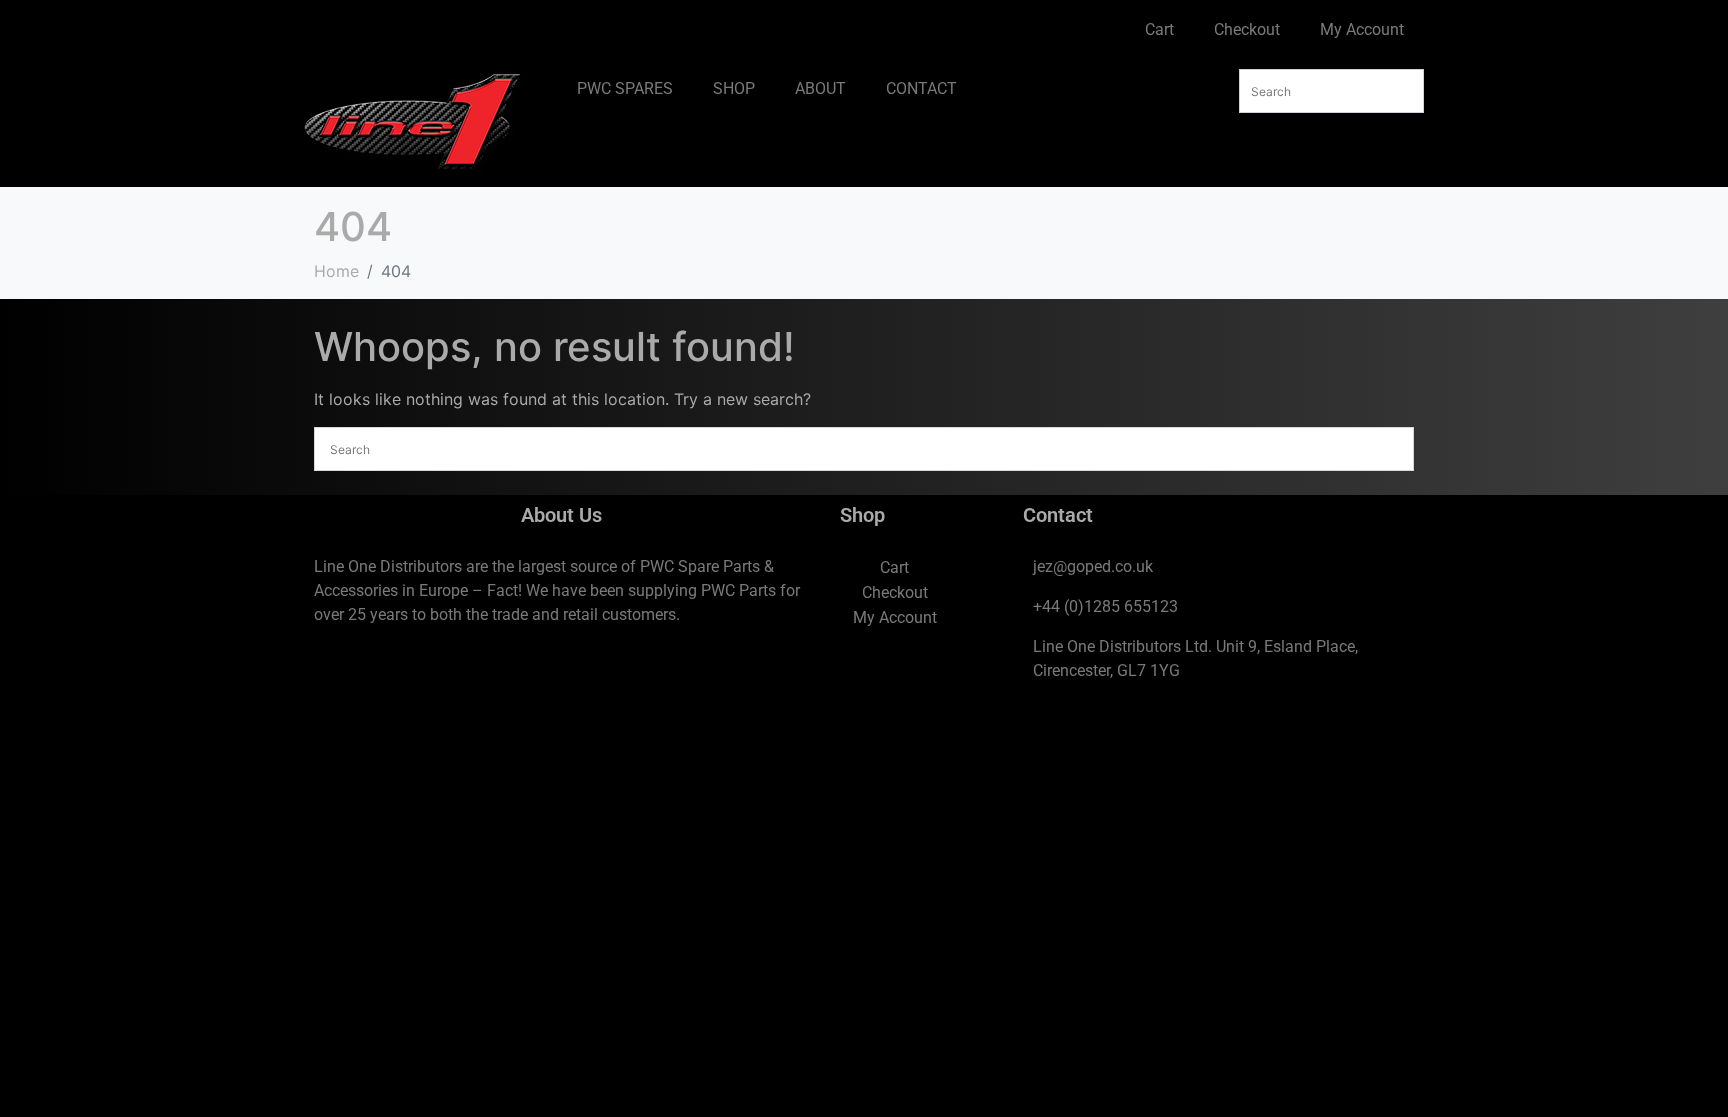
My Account (1362, 29)
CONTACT (921, 88)
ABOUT (820, 88)
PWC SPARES (625, 88)
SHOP (734, 88)
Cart (1159, 29)
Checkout (1247, 29)
